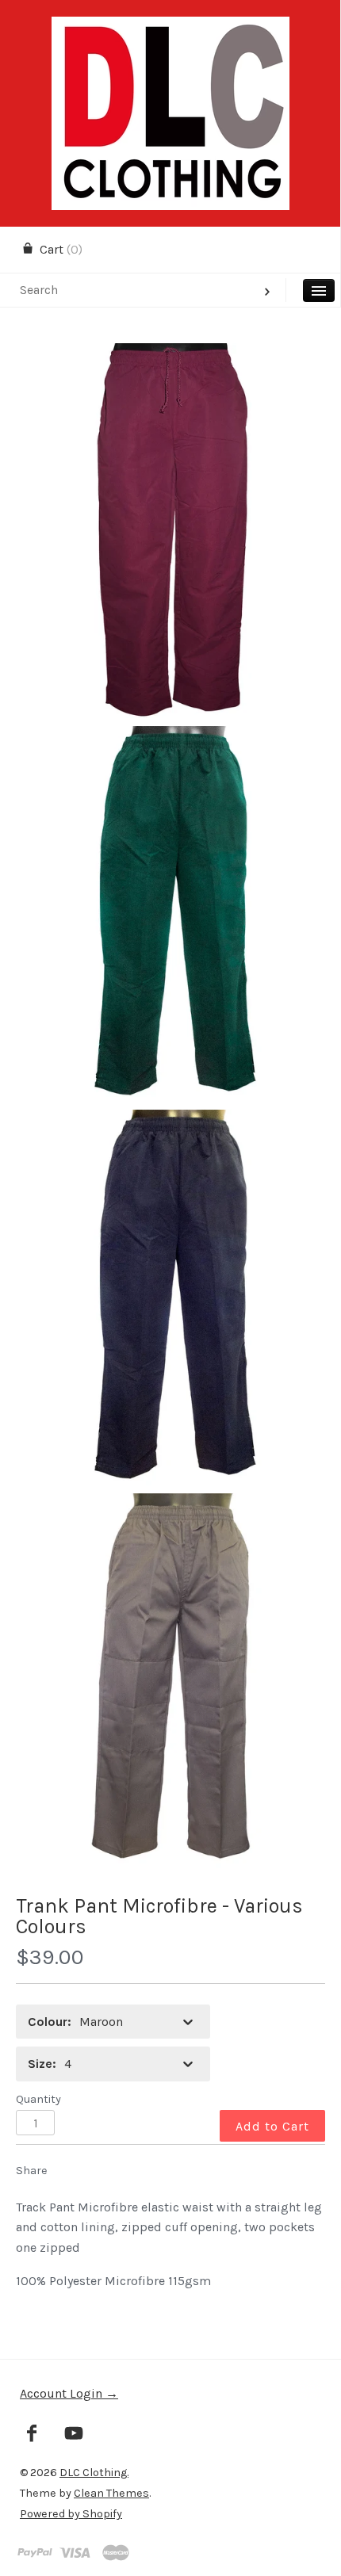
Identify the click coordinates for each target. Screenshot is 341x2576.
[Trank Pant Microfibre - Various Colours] (170, 531)
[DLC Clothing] (170, 31)
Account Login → (69, 2393)
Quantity (38, 2099)
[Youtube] (74, 2435)
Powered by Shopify (71, 2514)
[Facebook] (32, 2435)
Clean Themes (111, 2493)
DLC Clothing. (94, 2473)
